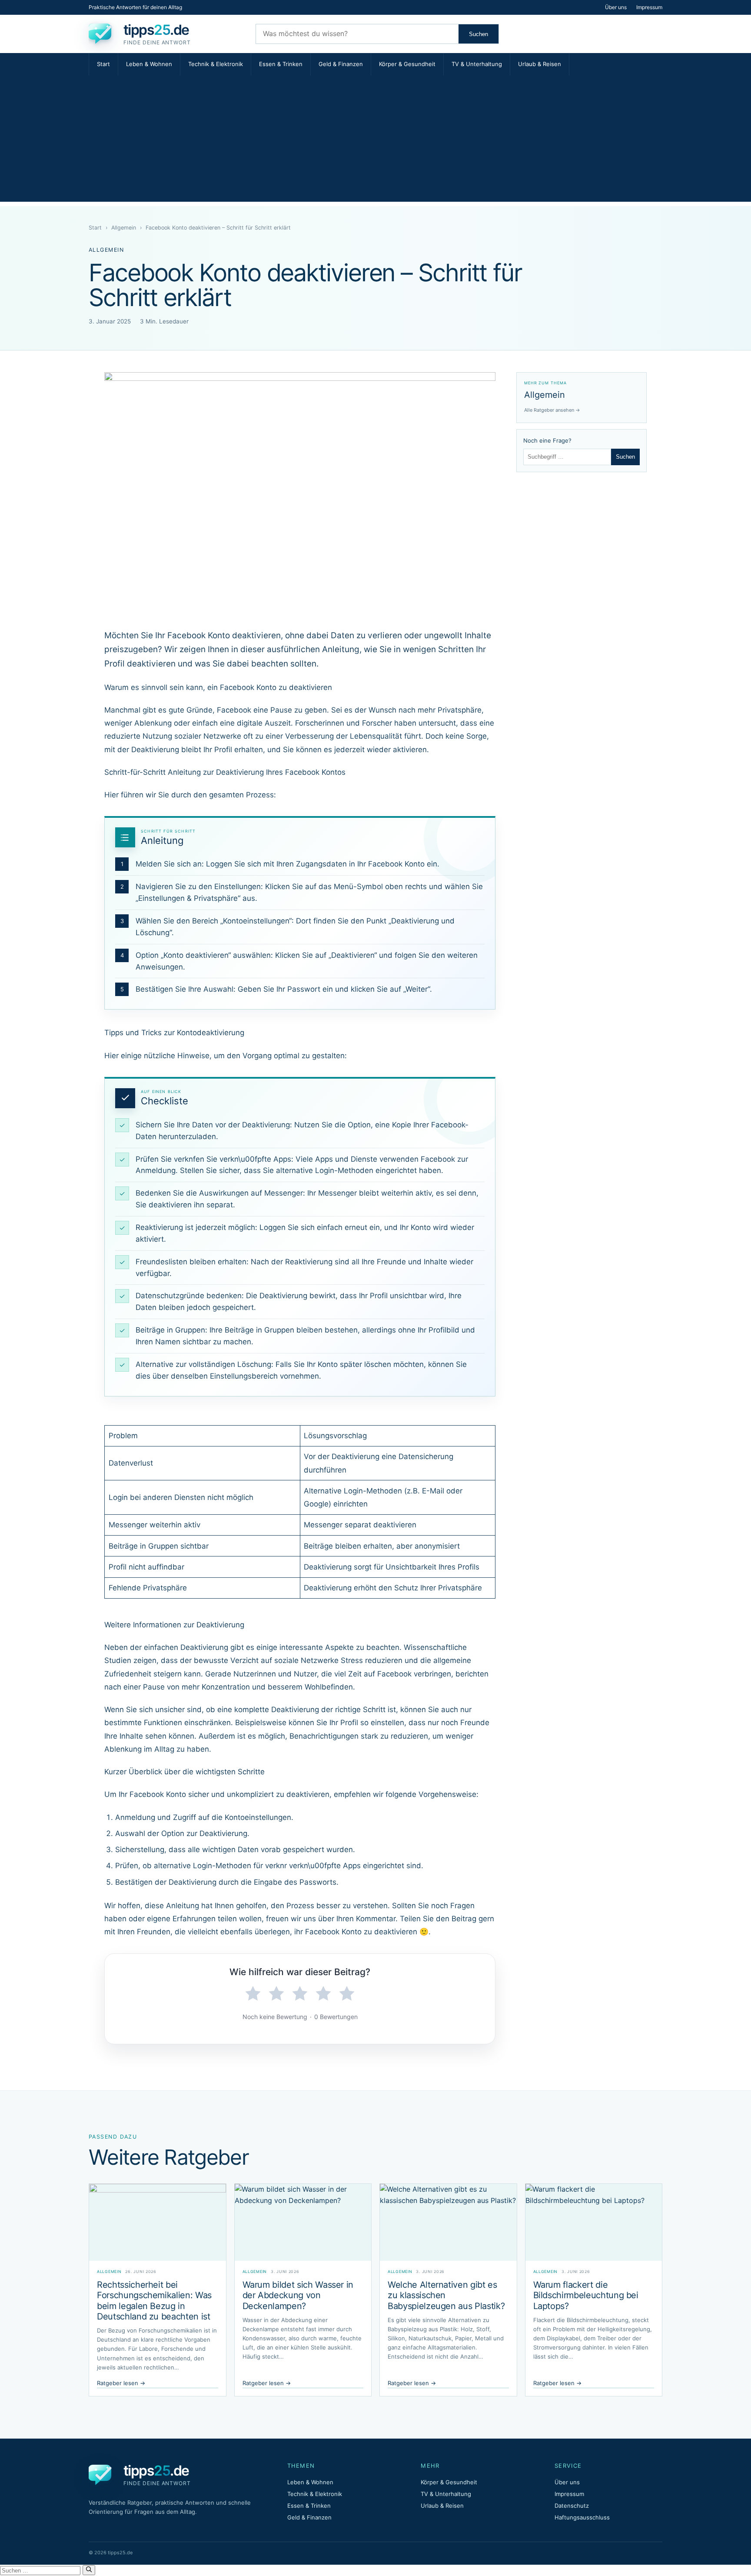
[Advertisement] (375, 141)
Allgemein (124, 228)
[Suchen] (89, 2570)
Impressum (649, 7)
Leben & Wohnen (149, 64)
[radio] (253, 1994)
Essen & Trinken (281, 64)
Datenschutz (572, 2506)
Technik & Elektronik (216, 64)
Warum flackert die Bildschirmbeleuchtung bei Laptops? (586, 2295)
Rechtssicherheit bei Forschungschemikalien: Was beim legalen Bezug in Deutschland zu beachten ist (154, 2301)
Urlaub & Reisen (540, 64)
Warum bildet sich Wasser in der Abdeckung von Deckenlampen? (298, 2295)
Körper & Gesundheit (407, 64)
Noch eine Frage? (547, 440)
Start (103, 64)
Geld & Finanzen (341, 64)
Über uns (616, 7)
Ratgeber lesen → (121, 2383)
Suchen (479, 34)
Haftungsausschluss (582, 2517)
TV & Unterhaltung (477, 64)
